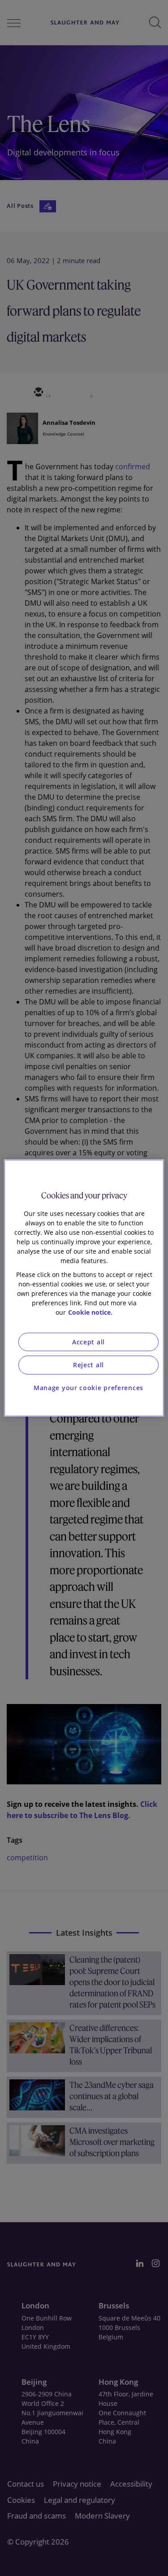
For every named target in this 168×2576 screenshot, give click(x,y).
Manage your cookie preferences (88, 1388)
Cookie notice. (90, 1312)
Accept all (88, 1342)
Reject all (88, 1365)
